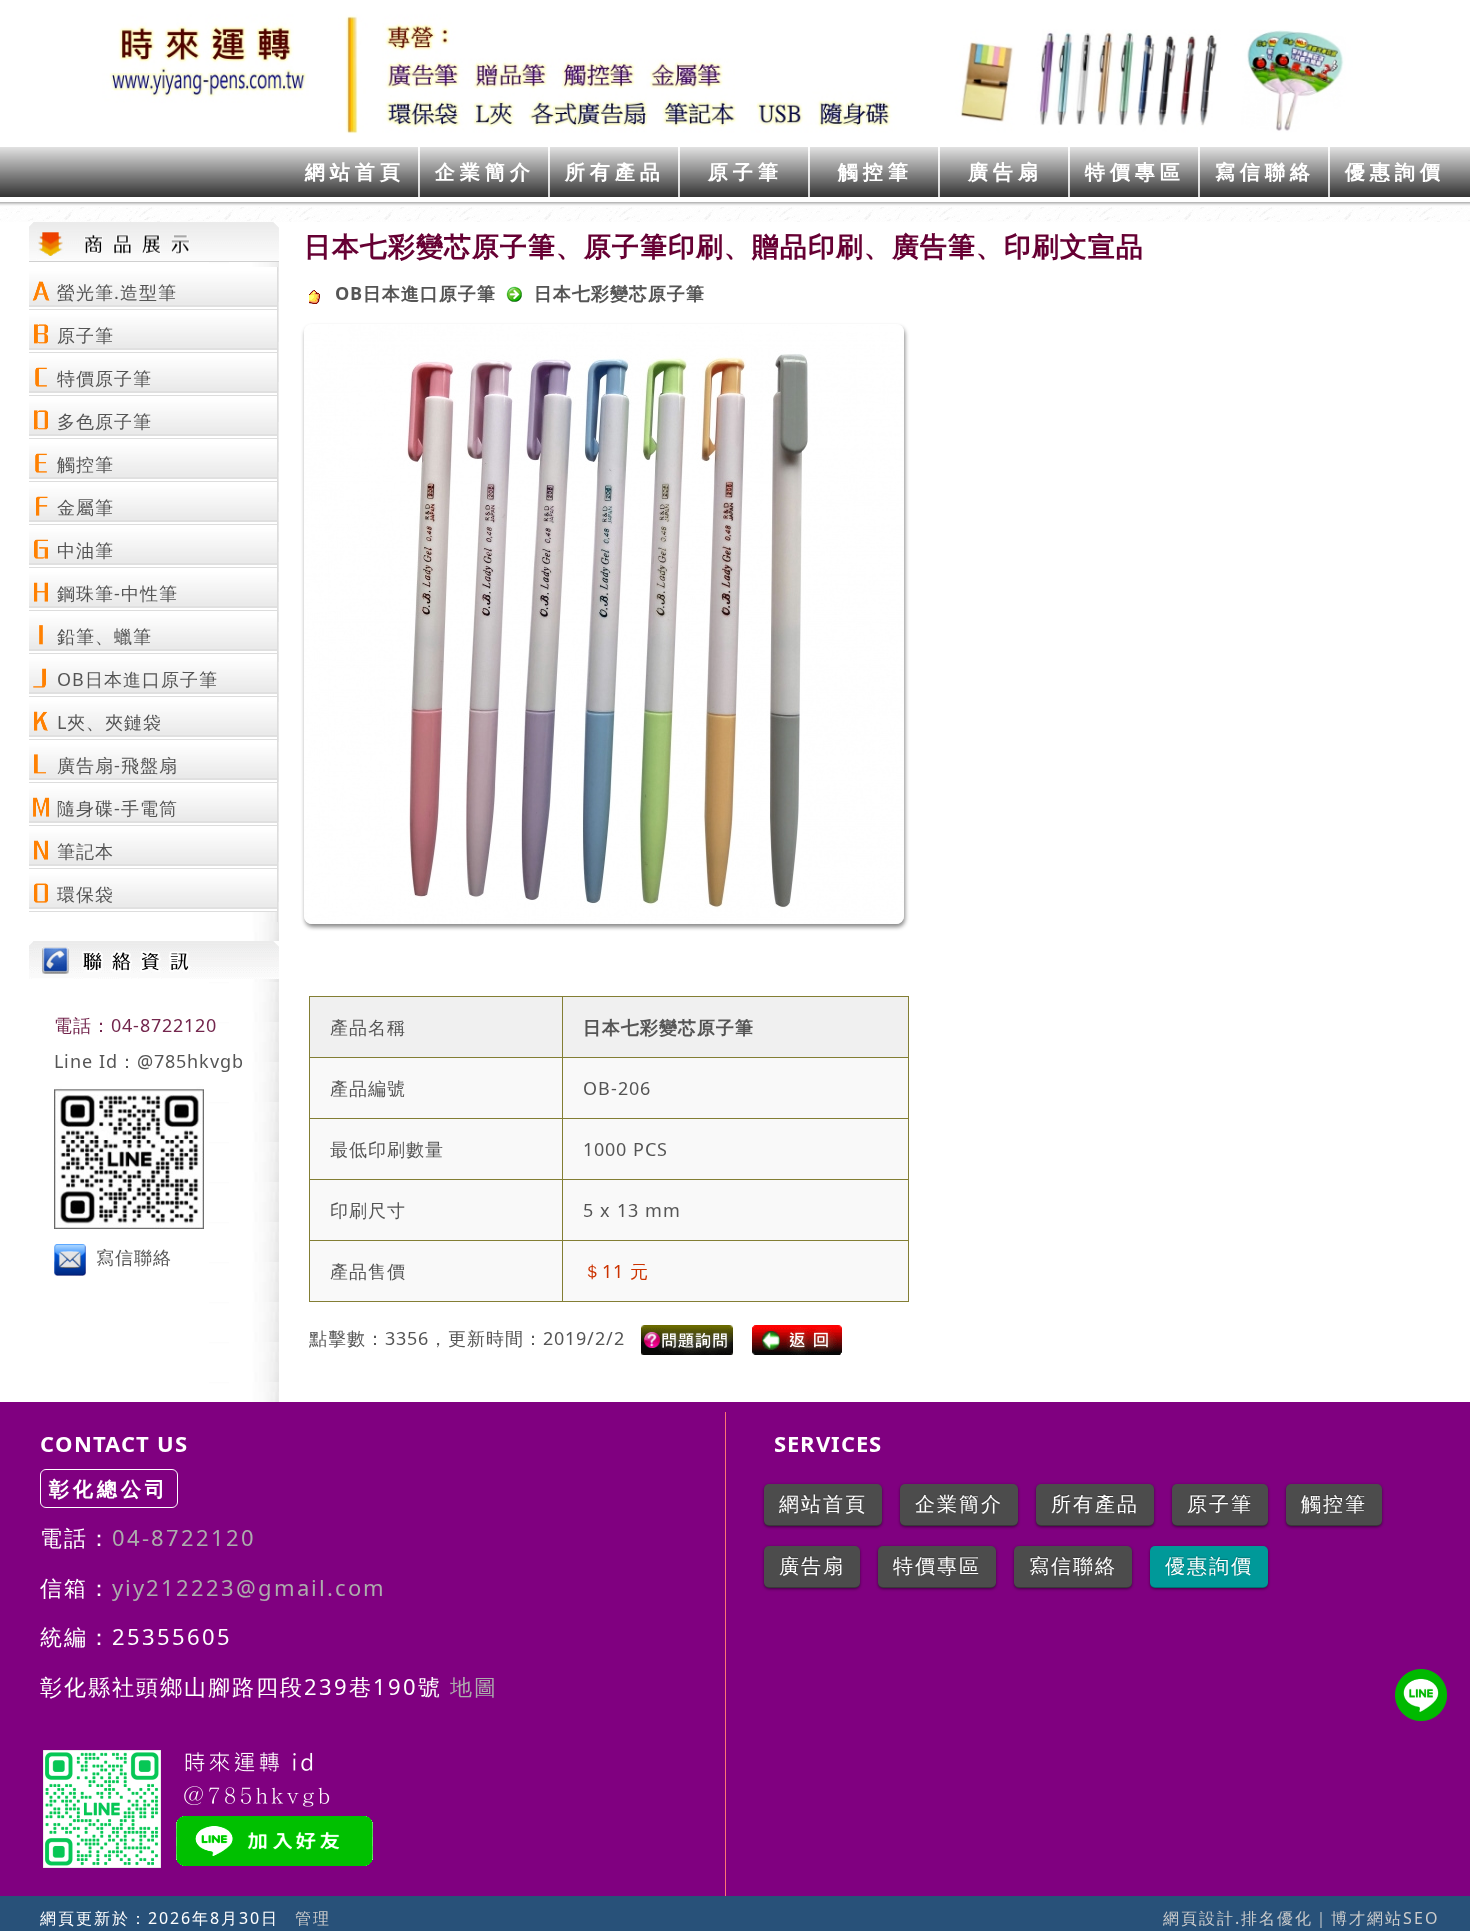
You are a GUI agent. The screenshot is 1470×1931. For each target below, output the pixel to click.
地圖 (470, 1686)
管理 (313, 1918)
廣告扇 (1005, 171)
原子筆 (745, 171)
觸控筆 (875, 171)
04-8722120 (184, 1537)
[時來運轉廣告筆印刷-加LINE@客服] (1421, 1695)
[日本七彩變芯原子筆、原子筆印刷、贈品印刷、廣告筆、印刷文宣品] (688, 1338)
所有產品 (615, 171)
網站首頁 (355, 171)
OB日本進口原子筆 (415, 293)
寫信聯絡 (1265, 171)
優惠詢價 (1395, 171)
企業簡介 (485, 171)
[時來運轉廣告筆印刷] (735, 73)
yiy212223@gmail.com (249, 1587)
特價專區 (1135, 171)
